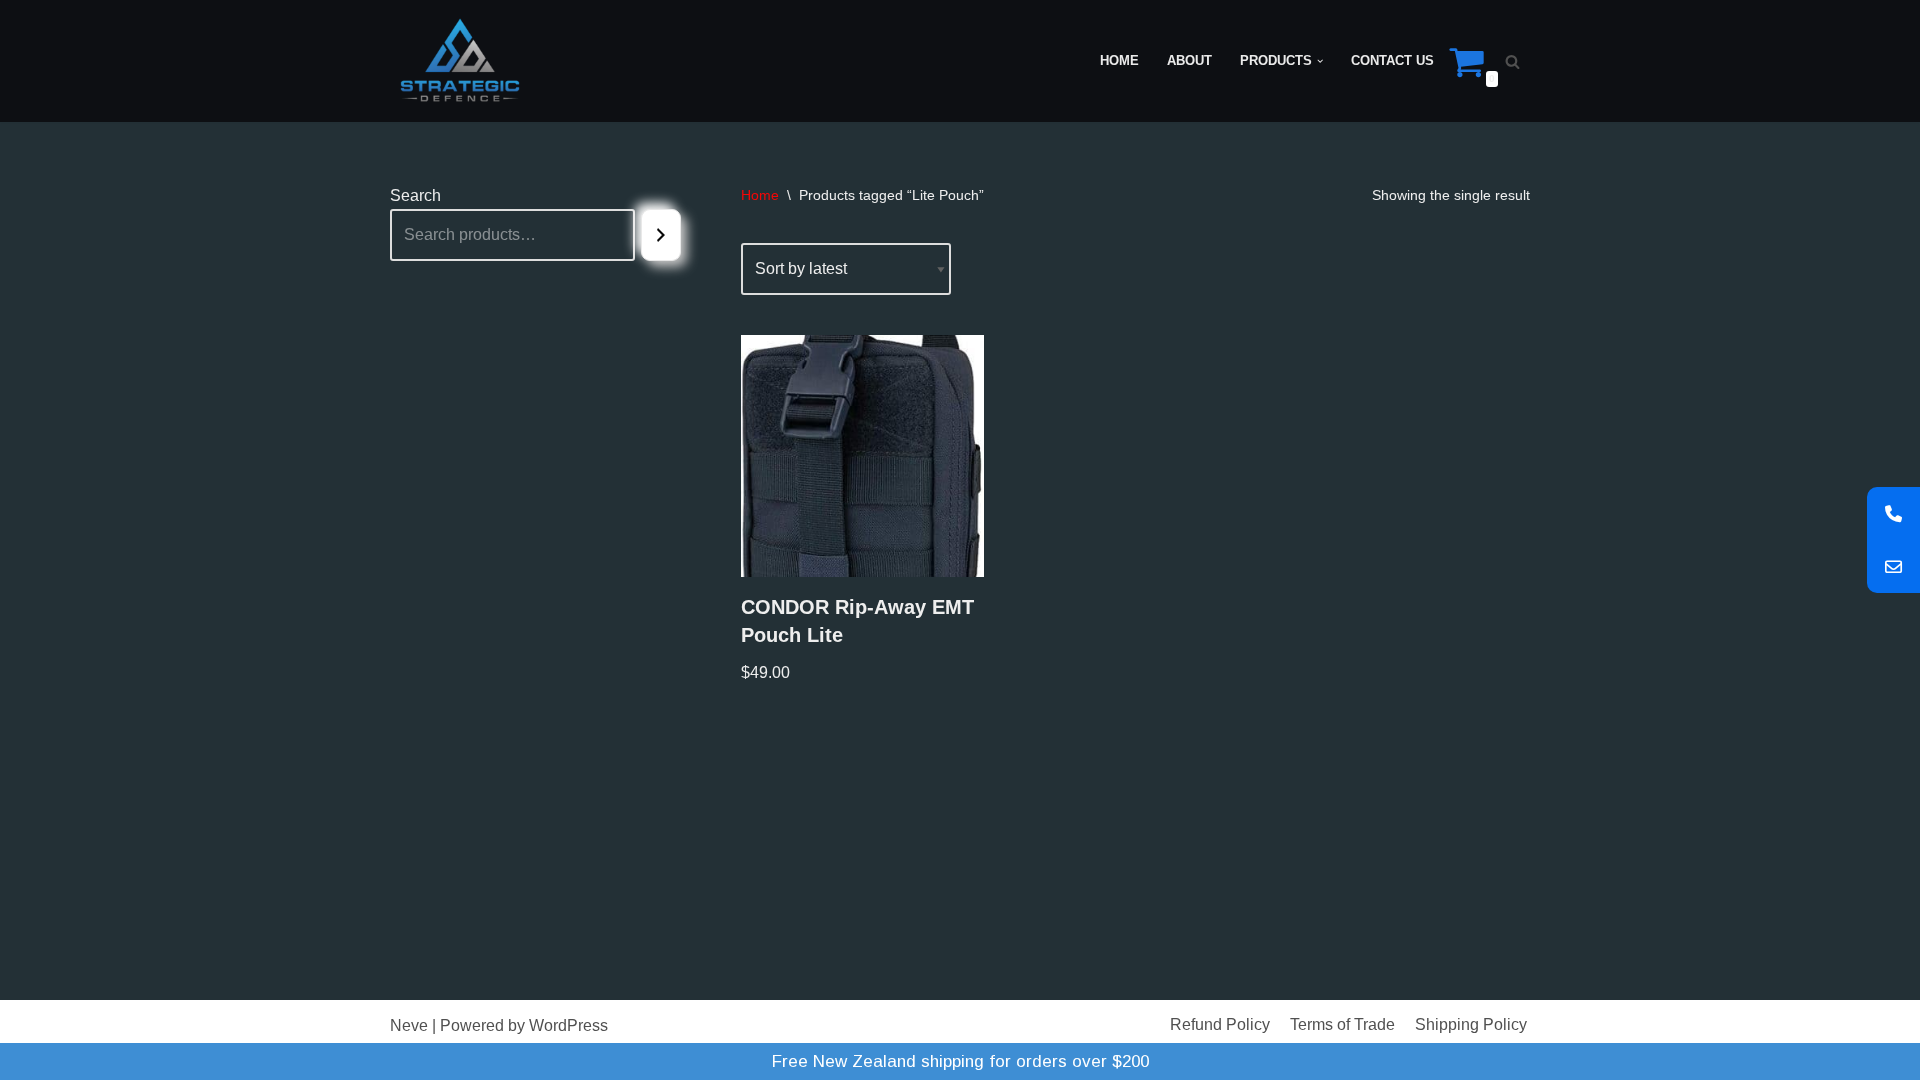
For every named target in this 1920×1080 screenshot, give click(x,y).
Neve (409, 1025)
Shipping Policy (1471, 1024)
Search (415, 195)
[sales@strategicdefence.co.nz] (1893, 566)
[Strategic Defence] (460, 61)
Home (1119, 60)
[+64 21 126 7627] (1893, 513)
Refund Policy (1220, 1024)
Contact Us (1392, 60)
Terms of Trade (1342, 1024)
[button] (1320, 61)
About (1189, 60)
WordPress (568, 1025)
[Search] (1512, 61)
